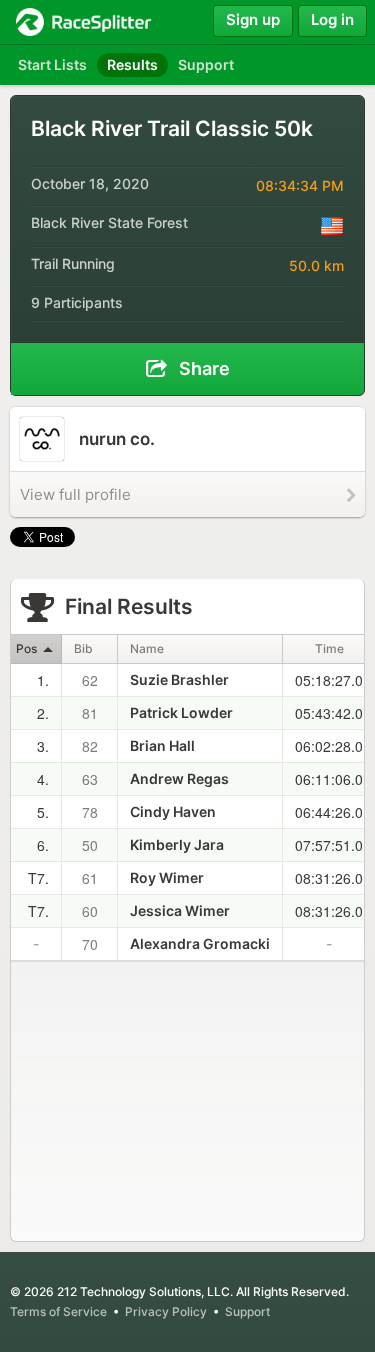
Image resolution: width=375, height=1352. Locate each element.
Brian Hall (162, 745)
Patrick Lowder (181, 712)
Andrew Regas (179, 778)
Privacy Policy (166, 1311)
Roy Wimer (167, 877)
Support (247, 1311)
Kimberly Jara (177, 844)
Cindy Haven (173, 811)
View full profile (75, 494)
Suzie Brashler (179, 679)
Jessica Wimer (180, 910)
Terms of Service (58, 1311)
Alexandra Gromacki (200, 943)
